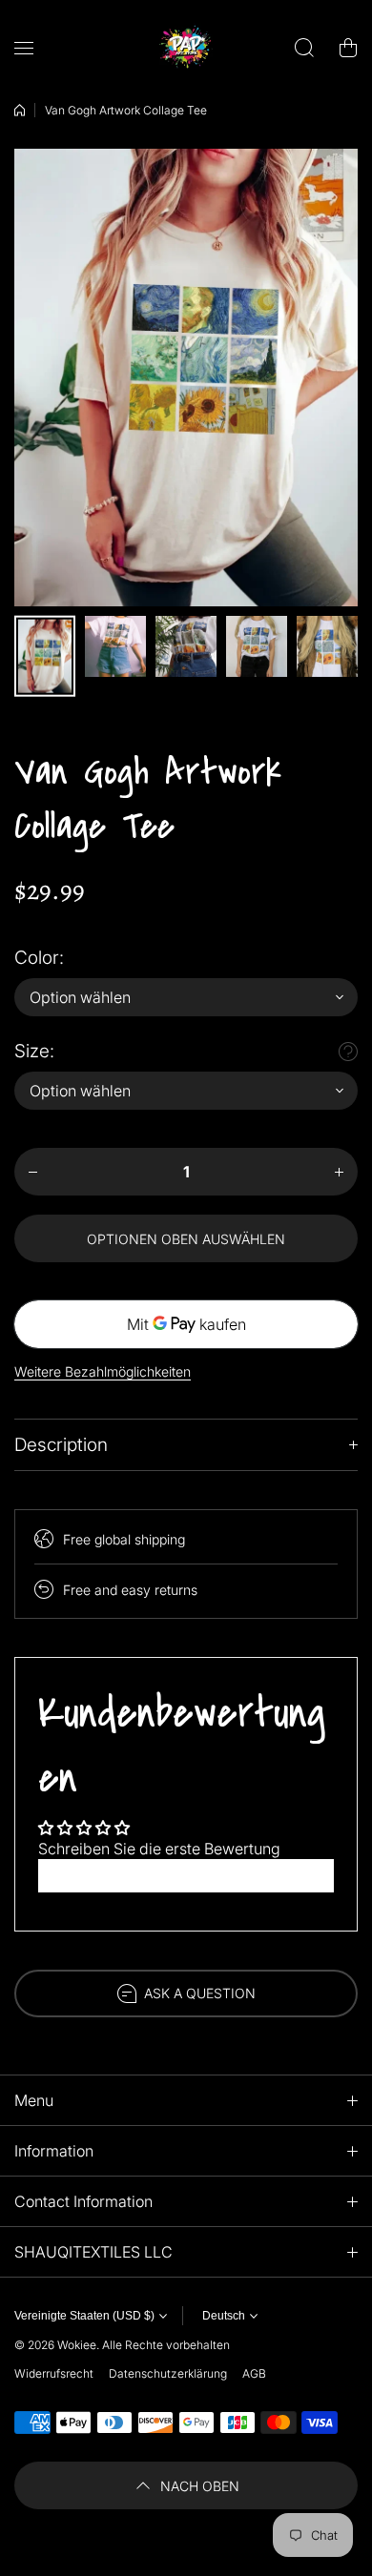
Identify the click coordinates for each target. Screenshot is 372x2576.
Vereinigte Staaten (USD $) (84, 2316)
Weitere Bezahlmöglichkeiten (103, 1371)
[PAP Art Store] (186, 48)
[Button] (348, 1052)
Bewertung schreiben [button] (186, 1875)
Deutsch (224, 2316)
